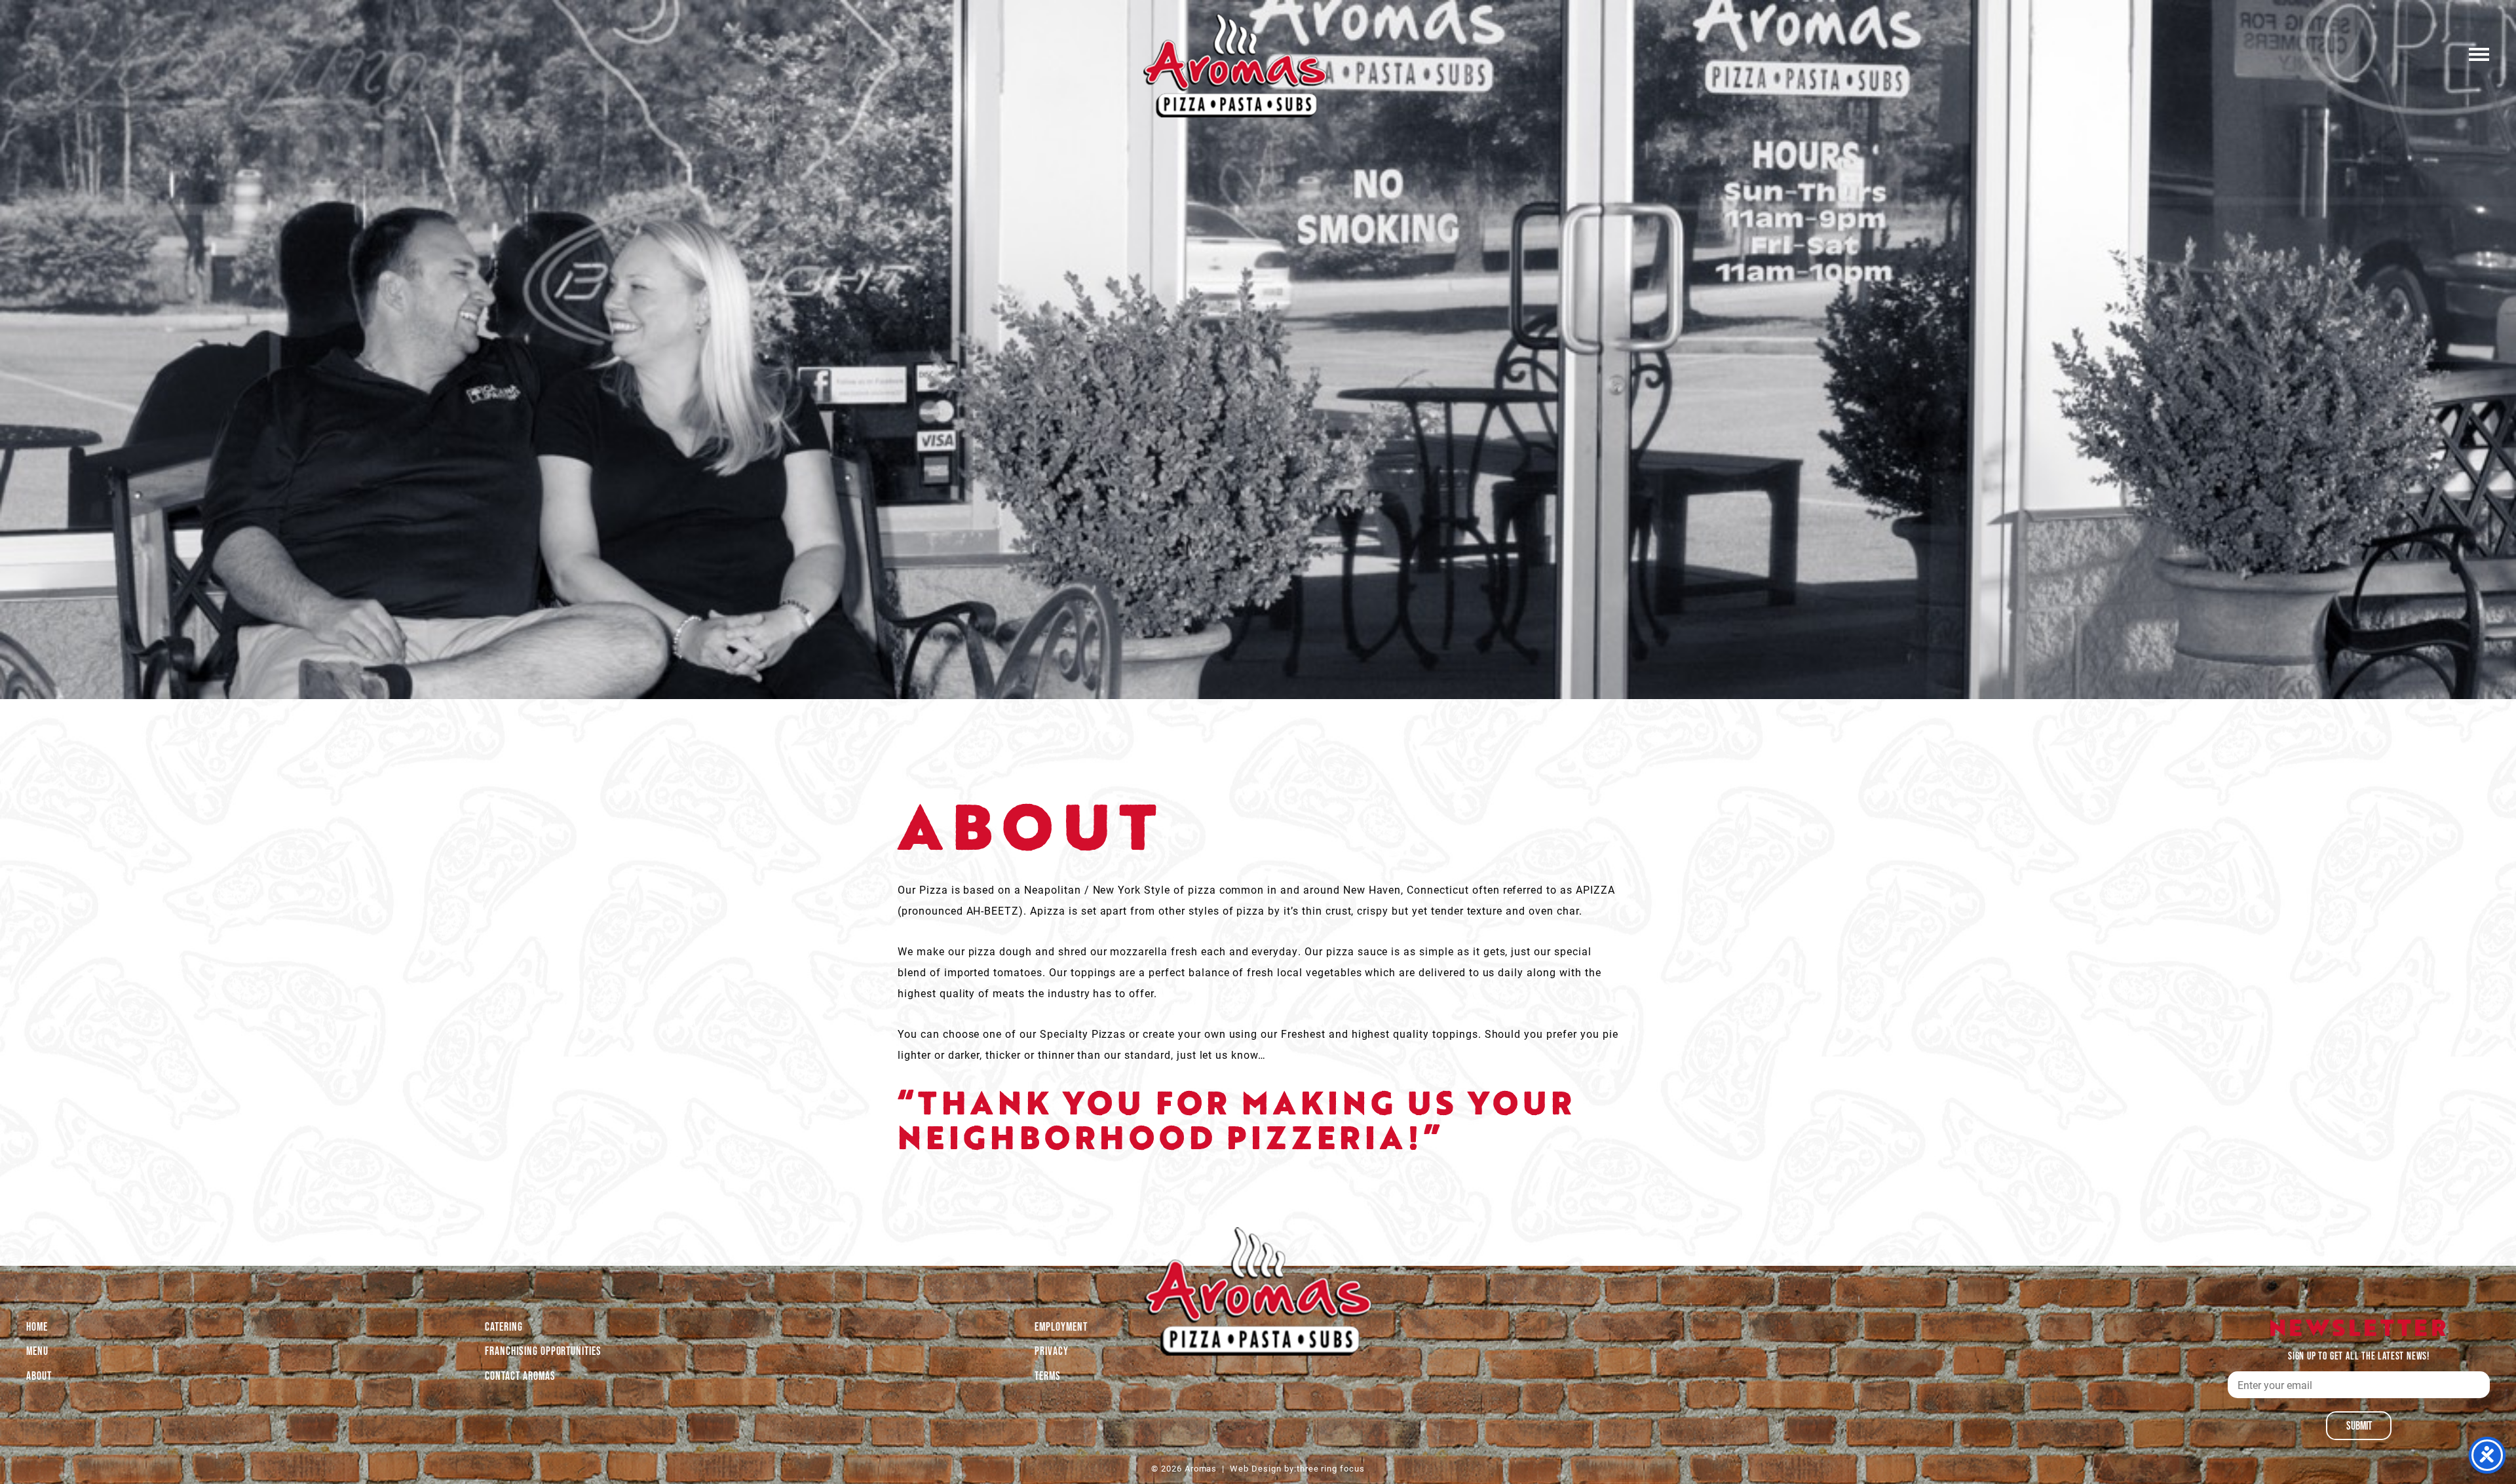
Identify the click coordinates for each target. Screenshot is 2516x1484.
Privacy (1052, 1351)
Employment (1061, 1327)
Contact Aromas (520, 1376)
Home (37, 1327)
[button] (2479, 53)
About (39, 1376)
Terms (1048, 1376)
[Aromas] (1258, 1291)
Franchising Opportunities (543, 1351)
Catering (504, 1327)
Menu (37, 1351)
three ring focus (1331, 1468)
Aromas (1235, 66)
